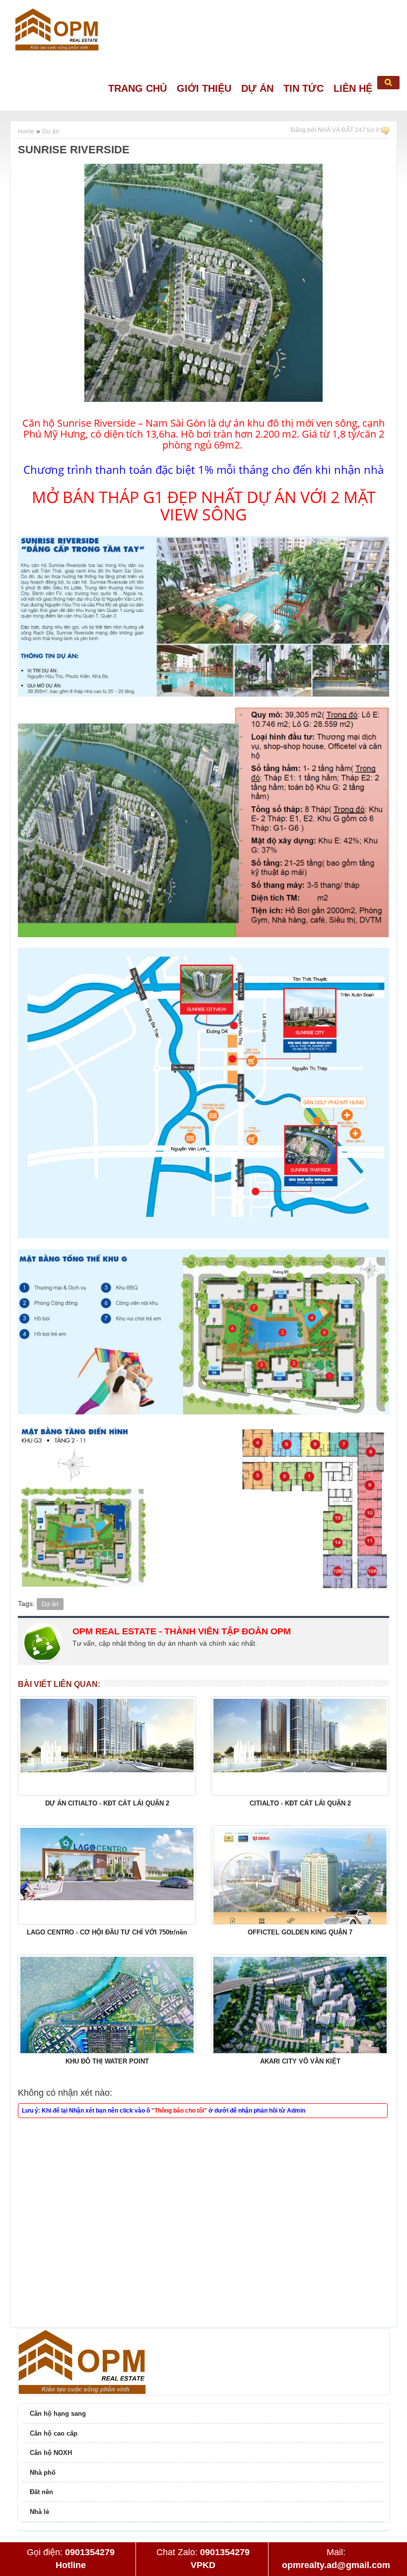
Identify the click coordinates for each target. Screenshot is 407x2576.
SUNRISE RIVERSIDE (74, 150)
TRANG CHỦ (137, 88)
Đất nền (41, 2492)
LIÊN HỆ (353, 88)
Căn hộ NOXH (51, 2453)
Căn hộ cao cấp (54, 2433)
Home (26, 131)
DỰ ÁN (257, 88)
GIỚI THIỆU (204, 88)
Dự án (51, 131)
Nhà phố (43, 2473)
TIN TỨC (304, 88)
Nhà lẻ (39, 2512)
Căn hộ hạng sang (58, 2414)
